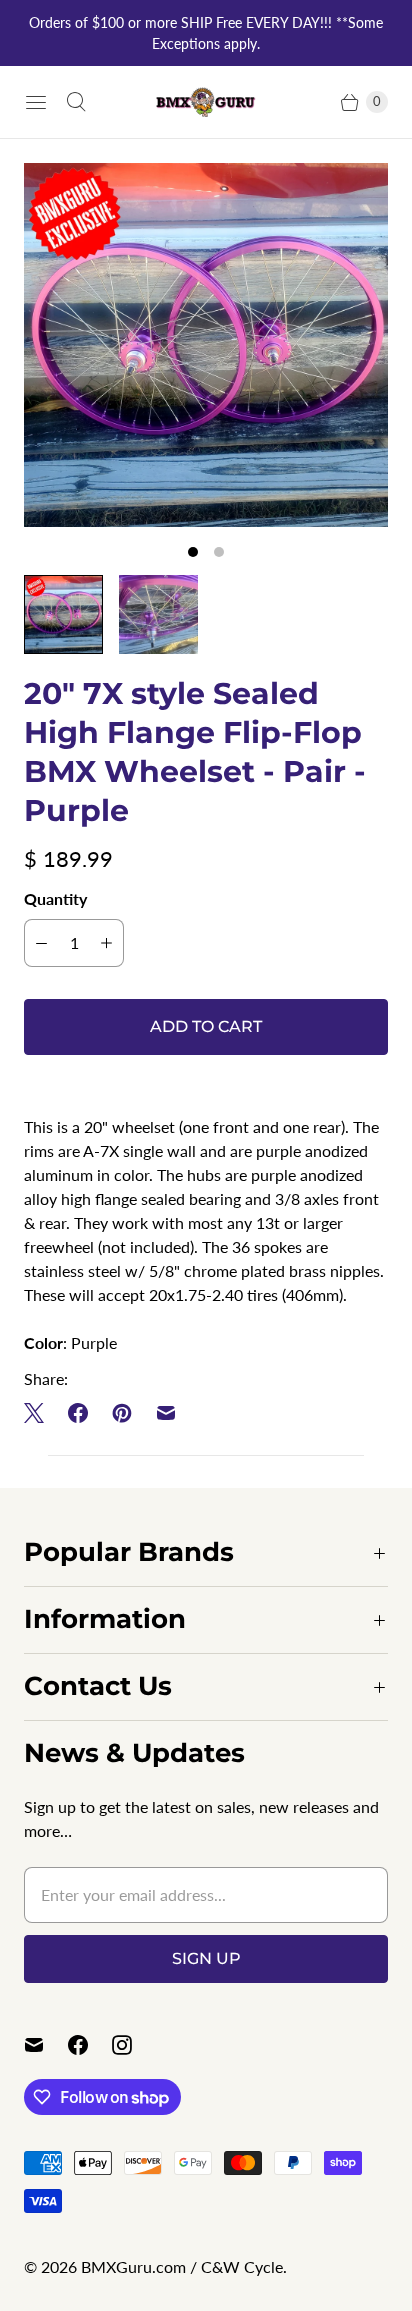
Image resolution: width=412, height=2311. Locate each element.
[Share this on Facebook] (78, 1413)
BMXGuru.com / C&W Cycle (182, 2266)
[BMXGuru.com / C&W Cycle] (206, 101)
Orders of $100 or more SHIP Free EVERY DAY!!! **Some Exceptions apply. (206, 33)
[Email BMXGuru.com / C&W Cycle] (46, 2045)
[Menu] (36, 102)
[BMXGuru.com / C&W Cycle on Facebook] (90, 2045)
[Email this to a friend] (166, 1413)
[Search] (76, 102)
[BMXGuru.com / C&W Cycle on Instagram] (134, 2045)
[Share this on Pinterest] (122, 1413)
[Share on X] (40, 1413)
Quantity (55, 898)
